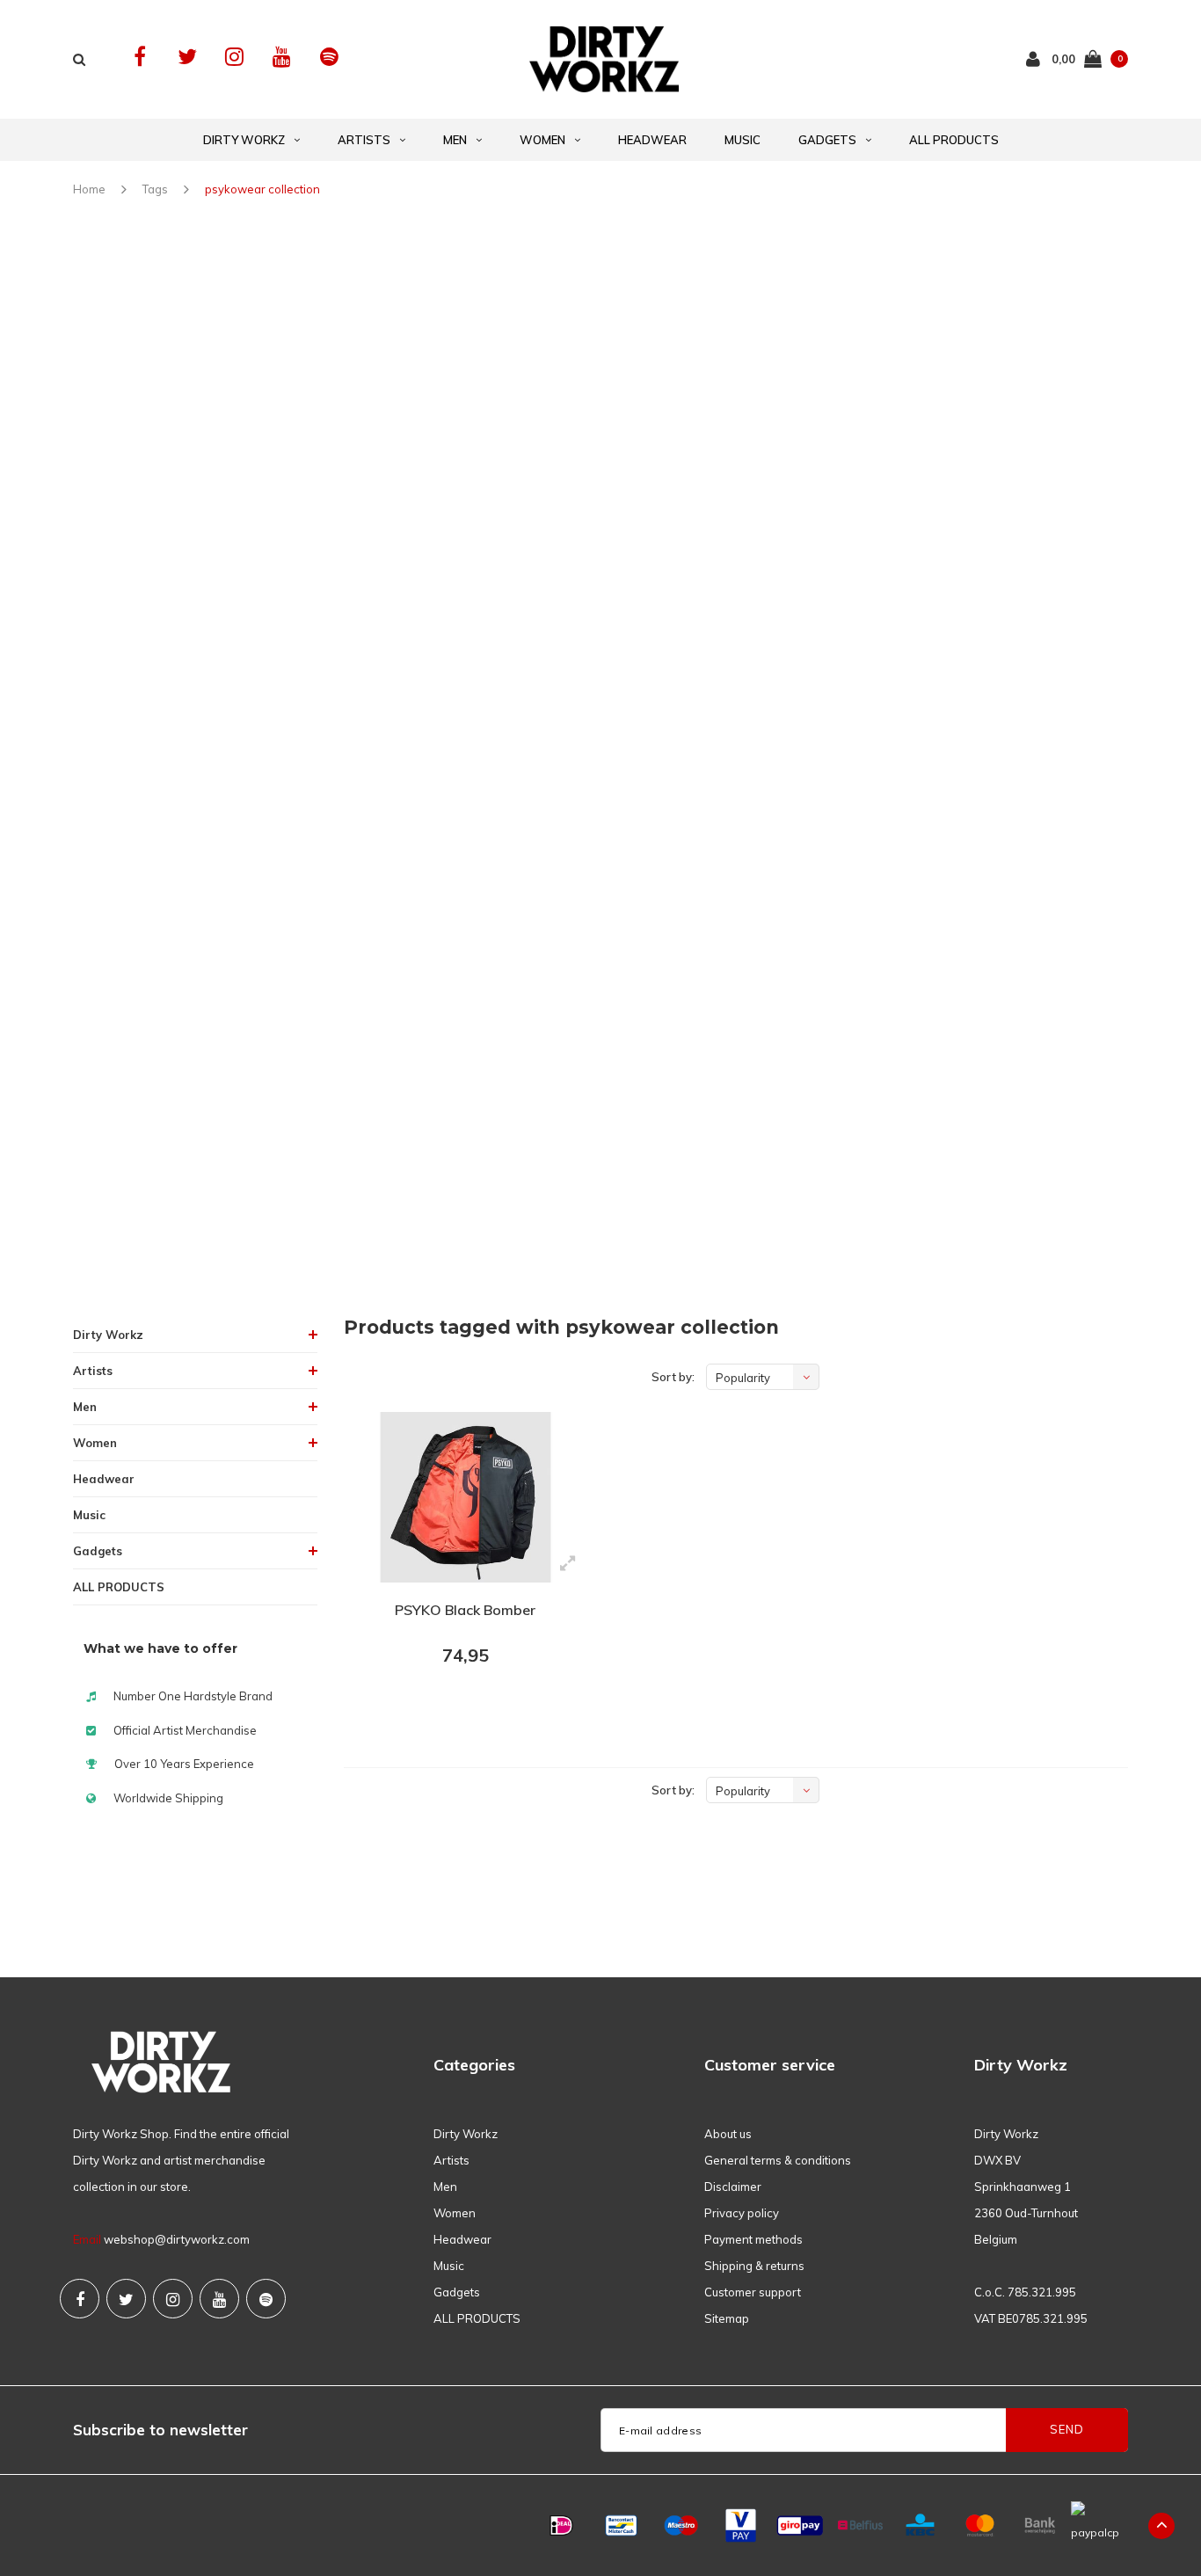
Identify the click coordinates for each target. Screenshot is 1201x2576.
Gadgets (827, 140)
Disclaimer (733, 2187)
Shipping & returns (754, 2266)
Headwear (652, 140)
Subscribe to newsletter (160, 2430)
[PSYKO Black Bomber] (466, 1497)
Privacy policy (742, 2213)
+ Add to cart (455, 1704)
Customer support (753, 2292)
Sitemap (727, 2318)
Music (742, 140)
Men (455, 140)
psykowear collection (262, 189)
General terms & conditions (778, 2160)
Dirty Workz (244, 140)
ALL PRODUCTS (954, 140)
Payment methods (753, 2239)
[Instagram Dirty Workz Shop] (234, 57)
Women (542, 140)
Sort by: (673, 1377)
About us (728, 2134)
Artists (364, 140)
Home (89, 189)
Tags (155, 189)
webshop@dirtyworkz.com (177, 2239)
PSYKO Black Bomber (465, 1610)
